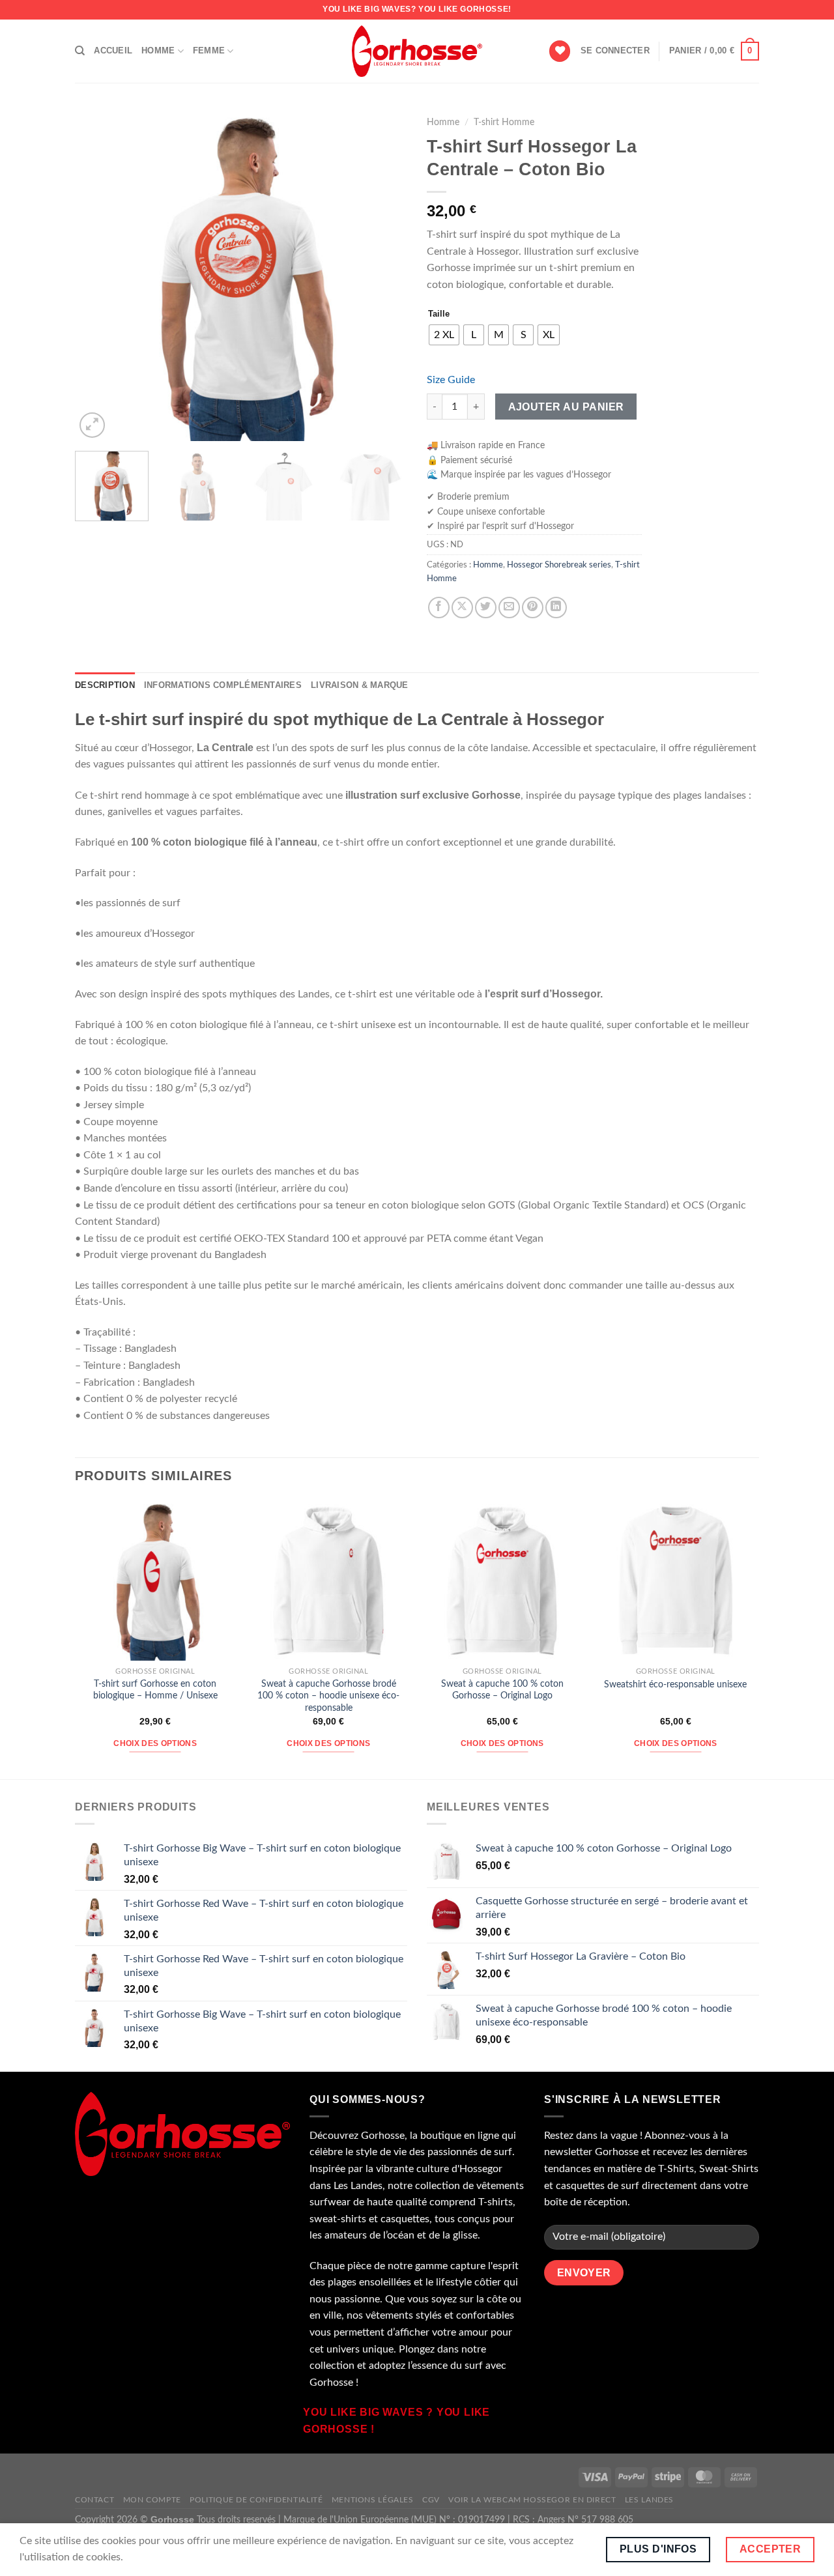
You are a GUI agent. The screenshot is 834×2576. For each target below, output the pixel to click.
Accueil (113, 50)
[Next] (384, 275)
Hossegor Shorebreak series (559, 565)
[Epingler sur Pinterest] (533, 608)
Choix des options (155, 1743)
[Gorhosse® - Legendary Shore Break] (417, 51)
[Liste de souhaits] (560, 51)
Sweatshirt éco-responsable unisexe (675, 1684)
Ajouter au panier (566, 407)
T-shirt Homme (504, 122)
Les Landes (358, 2186)
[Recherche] (80, 51)
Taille (439, 314)
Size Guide (451, 380)
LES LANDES (649, 2500)
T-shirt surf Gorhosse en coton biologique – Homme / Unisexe (155, 1690)
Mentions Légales (373, 2500)
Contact (94, 2500)
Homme (158, 50)
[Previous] (98, 275)
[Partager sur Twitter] (486, 608)
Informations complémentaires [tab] (223, 685)
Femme (209, 50)
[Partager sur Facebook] (439, 608)
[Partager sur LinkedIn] (556, 608)
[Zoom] (92, 425)
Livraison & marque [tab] (360, 685)
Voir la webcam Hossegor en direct (532, 2500)
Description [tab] (105, 685)
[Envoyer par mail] (509, 608)
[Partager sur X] (462, 608)
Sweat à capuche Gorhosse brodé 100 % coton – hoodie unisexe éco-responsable (328, 1696)
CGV (431, 2500)
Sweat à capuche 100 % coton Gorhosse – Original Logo (502, 1690)
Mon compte (152, 2500)
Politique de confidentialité (256, 2500)
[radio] (444, 335)
